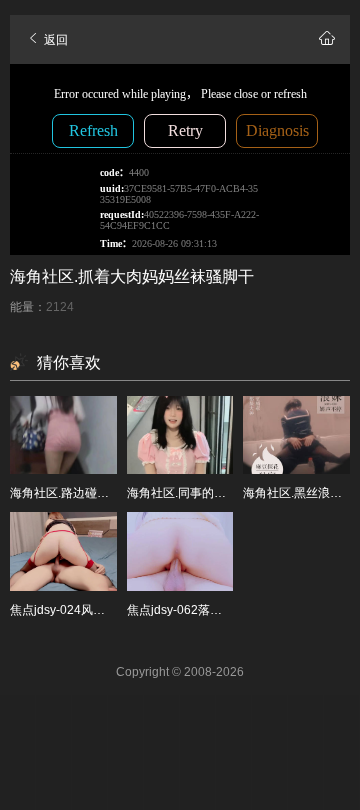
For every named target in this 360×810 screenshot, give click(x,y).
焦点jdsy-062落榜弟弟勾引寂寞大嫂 (222, 610)
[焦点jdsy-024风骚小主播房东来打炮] (63, 551)
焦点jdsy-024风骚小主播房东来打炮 (105, 610)
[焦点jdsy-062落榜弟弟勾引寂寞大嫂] (180, 551)
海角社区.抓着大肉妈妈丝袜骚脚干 (132, 276)
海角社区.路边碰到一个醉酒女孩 (95, 493)
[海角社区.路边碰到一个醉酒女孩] (63, 435)
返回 (54, 40)
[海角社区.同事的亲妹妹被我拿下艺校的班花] (180, 435)
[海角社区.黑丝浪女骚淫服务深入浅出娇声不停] (296, 435)
